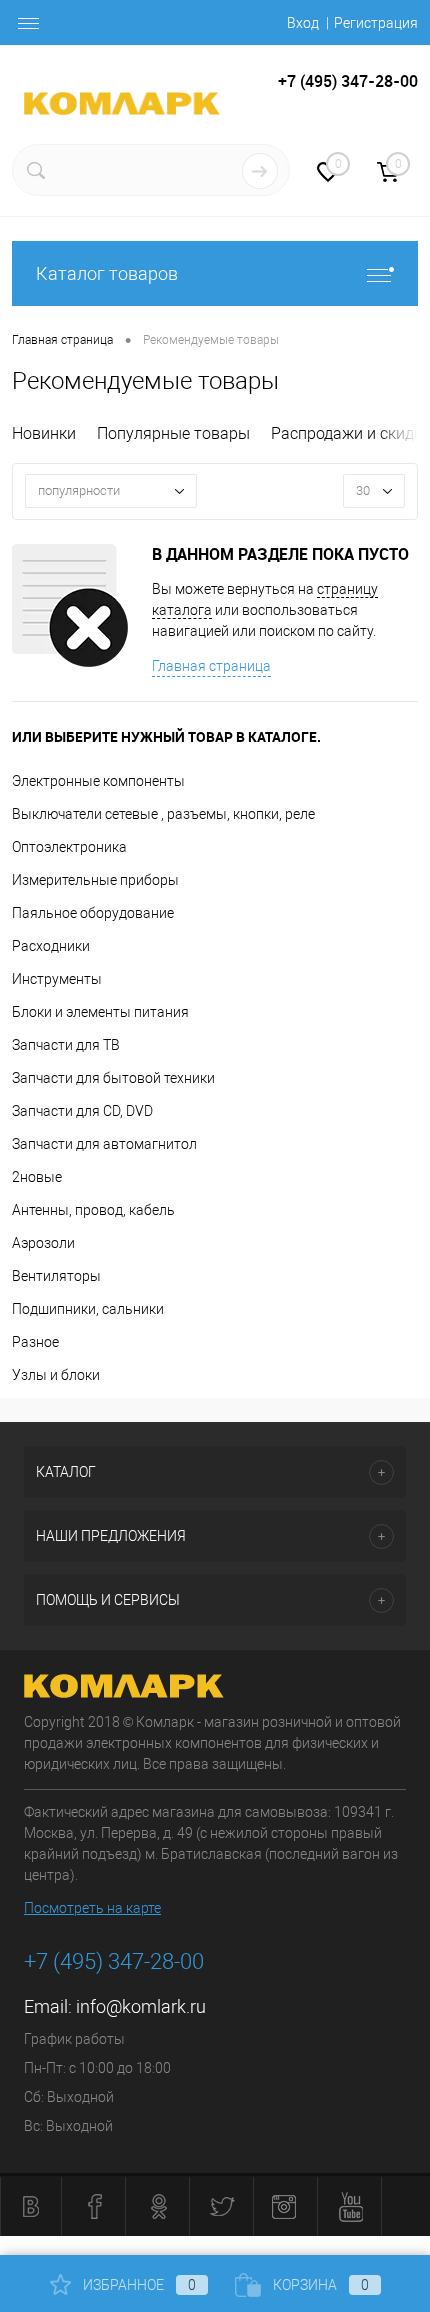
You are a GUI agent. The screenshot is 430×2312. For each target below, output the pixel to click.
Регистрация (376, 23)
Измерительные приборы (95, 880)
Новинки (44, 433)
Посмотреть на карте (92, 1908)
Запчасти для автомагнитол (104, 1144)
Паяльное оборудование (93, 913)
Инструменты (57, 979)
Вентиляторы (56, 1276)
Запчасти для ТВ (66, 1045)
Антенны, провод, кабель (93, 1210)
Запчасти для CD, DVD (82, 1111)
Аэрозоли (43, 1243)
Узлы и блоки (56, 1375)
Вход (303, 23)
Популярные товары (173, 433)
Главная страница (211, 666)
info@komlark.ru (141, 2006)
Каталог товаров (107, 273)
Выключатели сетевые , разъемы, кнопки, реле (163, 814)
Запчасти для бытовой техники (113, 1078)
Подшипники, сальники (88, 1309)
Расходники (51, 946)
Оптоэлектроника (69, 847)
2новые (37, 1177)
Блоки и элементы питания (100, 1012)
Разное (35, 1342)
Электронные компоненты (98, 781)
